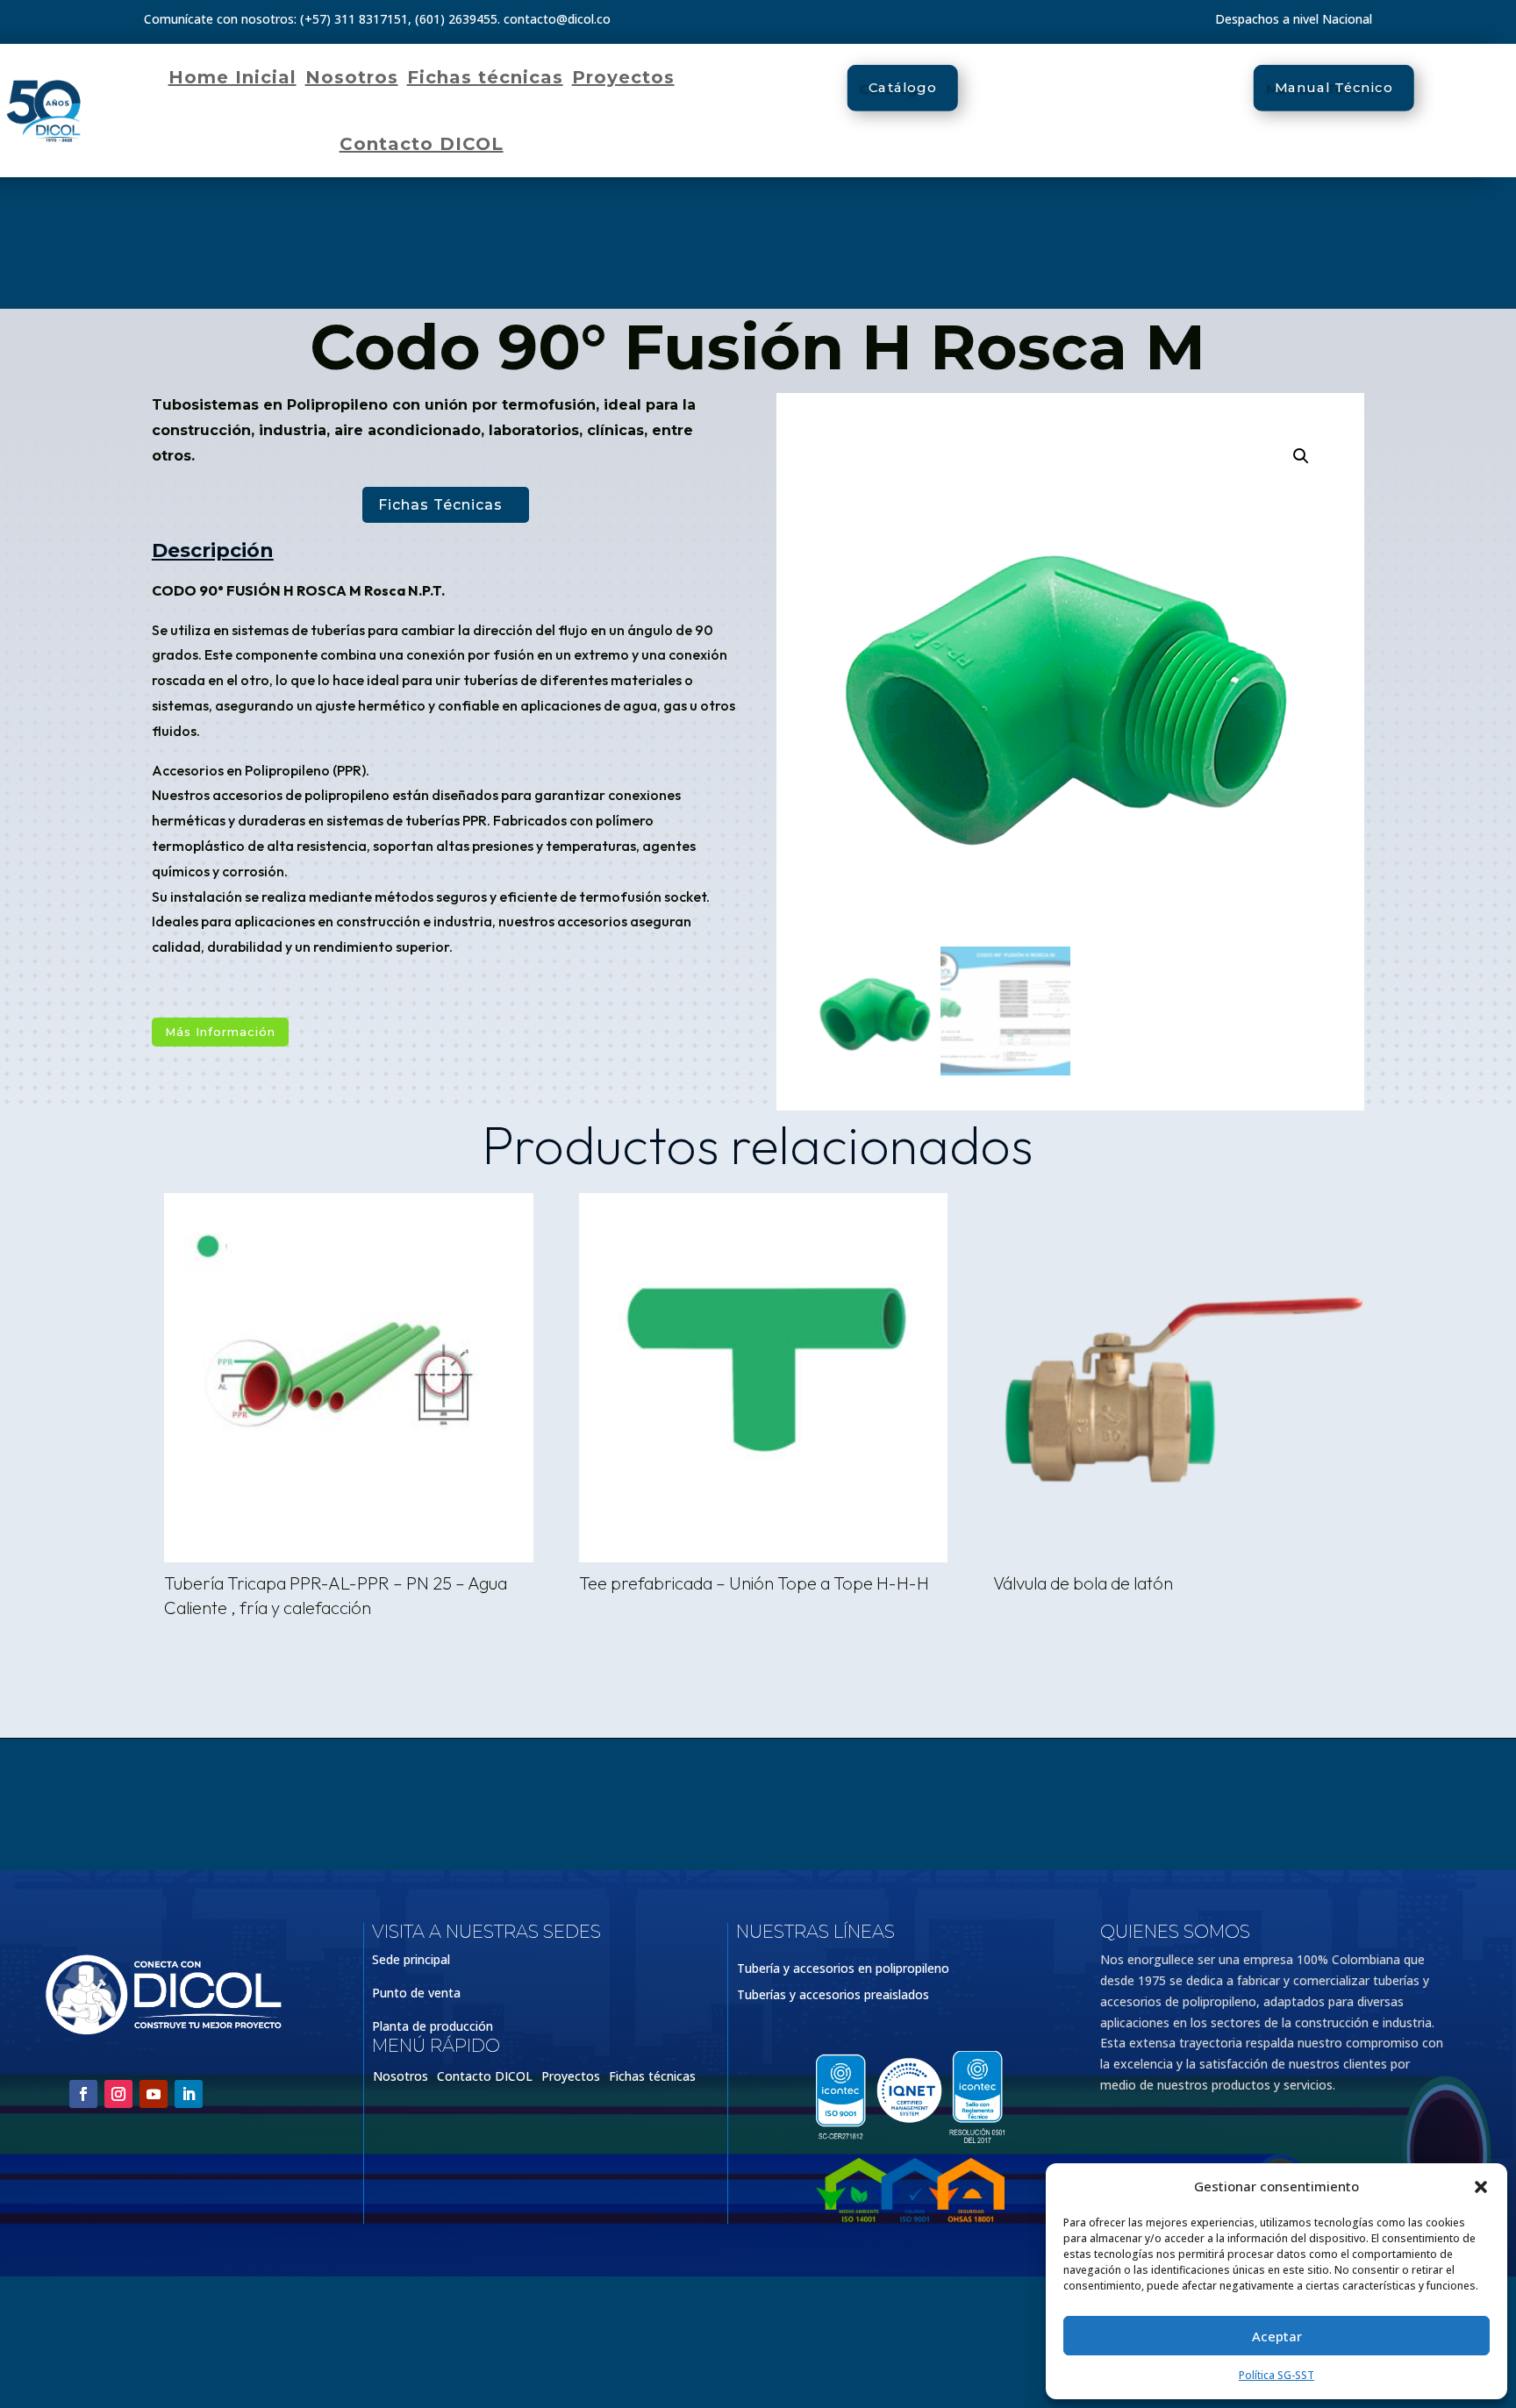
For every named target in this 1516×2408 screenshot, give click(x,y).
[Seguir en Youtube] (154, 2094)
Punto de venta (416, 1993)
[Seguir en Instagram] (118, 2094)
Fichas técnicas (485, 77)
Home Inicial (232, 77)
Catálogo (903, 88)
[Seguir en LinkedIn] (189, 2094)
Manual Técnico (1334, 88)
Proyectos (623, 77)
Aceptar (1277, 2336)
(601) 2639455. (458, 19)
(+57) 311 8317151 (354, 19)
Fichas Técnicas (440, 505)
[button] (1481, 2187)
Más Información (220, 1032)
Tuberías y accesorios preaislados (833, 1996)
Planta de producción (433, 2026)
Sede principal (411, 1959)
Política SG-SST (1276, 2375)
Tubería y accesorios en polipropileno (843, 1969)
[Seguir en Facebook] (83, 2094)
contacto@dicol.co (557, 19)
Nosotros (352, 77)
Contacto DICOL (422, 144)
